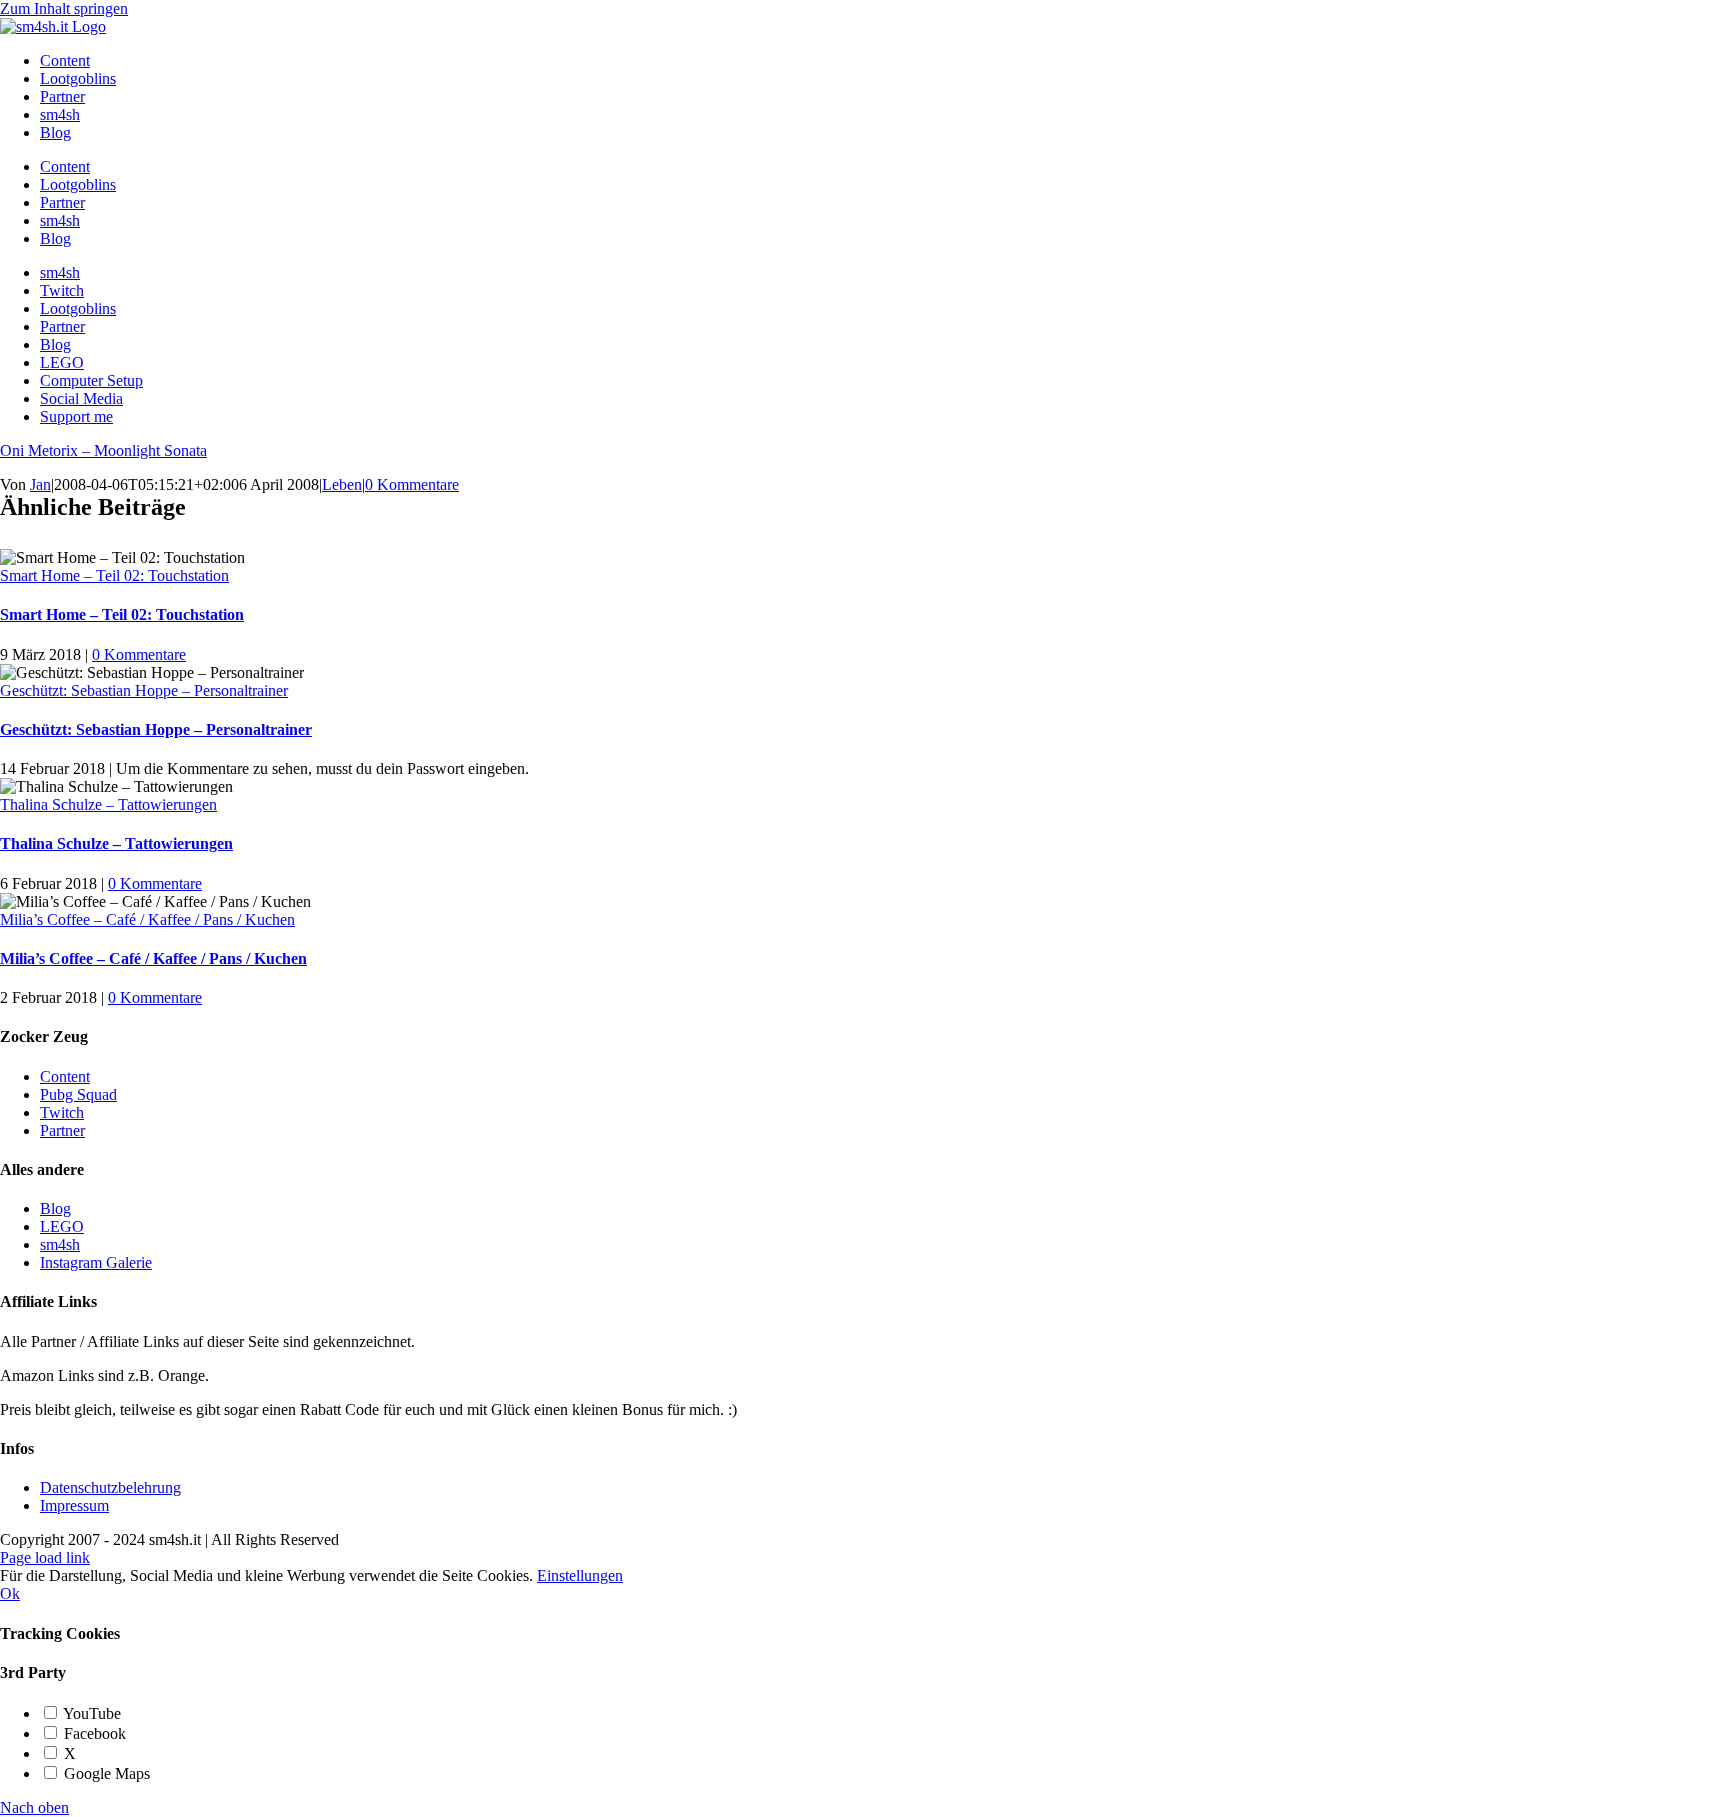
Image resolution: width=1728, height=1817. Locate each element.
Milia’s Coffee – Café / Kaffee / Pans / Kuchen (147, 919)
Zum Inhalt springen (64, 8)
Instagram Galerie (96, 1262)
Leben (342, 484)
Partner (62, 1130)
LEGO (62, 1226)
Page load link (45, 1557)
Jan (40, 484)
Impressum (74, 1505)
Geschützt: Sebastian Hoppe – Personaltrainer (144, 690)
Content (65, 1076)
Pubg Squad (78, 1094)
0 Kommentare (412, 484)
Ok (10, 1593)
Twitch (62, 1112)
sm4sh (60, 1244)
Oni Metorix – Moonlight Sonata (103, 450)
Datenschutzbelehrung (110, 1487)
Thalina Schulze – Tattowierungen (108, 804)
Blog (55, 1208)
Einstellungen (580, 1575)
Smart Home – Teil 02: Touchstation (114, 575)
